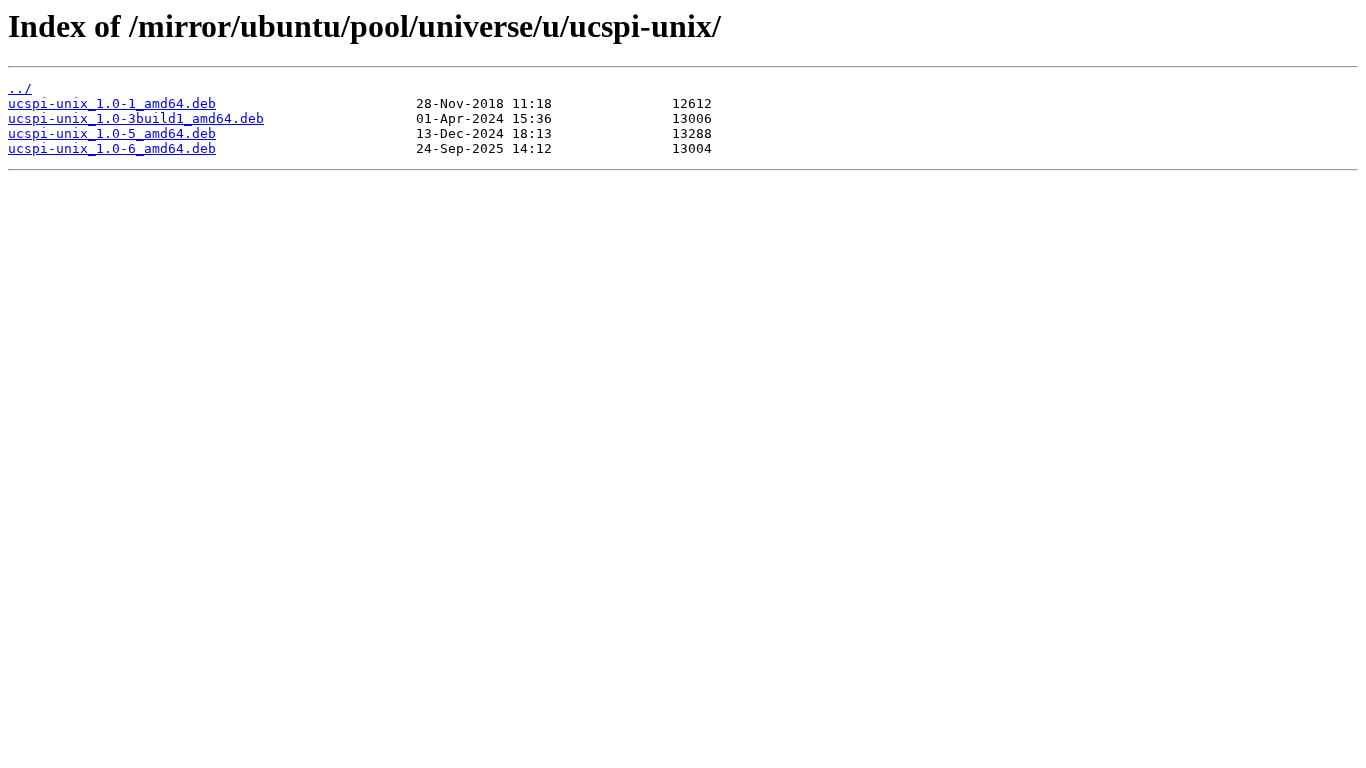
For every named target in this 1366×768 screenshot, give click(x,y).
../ (20, 88)
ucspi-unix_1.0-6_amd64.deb (112, 148)
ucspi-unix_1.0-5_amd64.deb (112, 133)
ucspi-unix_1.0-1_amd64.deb (112, 103)
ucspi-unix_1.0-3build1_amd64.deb (136, 118)
